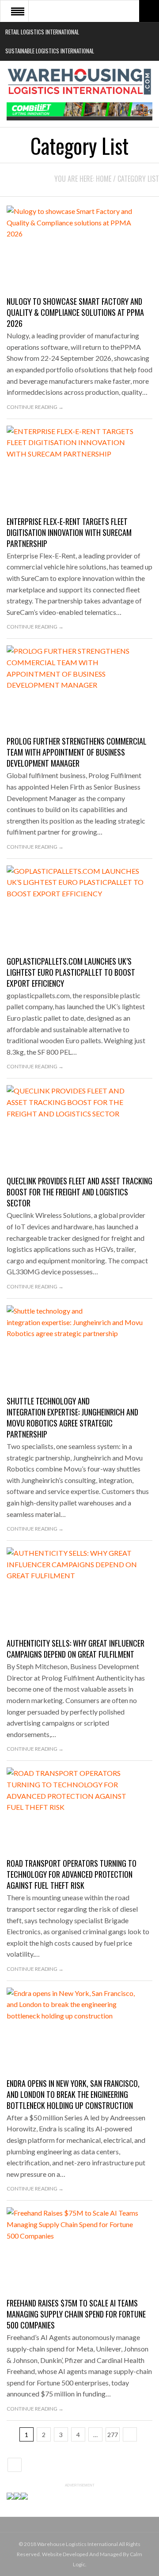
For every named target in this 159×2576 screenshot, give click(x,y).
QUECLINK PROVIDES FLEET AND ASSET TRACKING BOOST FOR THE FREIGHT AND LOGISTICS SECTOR (79, 1192)
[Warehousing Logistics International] (79, 82)
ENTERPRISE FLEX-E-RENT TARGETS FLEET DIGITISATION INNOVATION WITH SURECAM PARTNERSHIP (69, 532)
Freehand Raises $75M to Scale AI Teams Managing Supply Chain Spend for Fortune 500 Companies (76, 2314)
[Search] (149, 11)
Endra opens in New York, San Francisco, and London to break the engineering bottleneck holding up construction (73, 2094)
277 (113, 2435)
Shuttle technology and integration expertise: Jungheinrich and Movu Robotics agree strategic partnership (72, 1417)
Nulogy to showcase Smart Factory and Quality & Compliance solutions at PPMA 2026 (75, 312)
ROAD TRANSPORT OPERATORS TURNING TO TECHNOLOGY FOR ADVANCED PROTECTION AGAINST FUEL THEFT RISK (72, 1874)
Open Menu (18, 11)
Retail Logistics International (42, 32)
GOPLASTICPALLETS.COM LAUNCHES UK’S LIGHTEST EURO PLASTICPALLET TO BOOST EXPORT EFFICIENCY (71, 972)
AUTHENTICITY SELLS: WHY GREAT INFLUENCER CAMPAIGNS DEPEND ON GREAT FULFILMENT (76, 1649)
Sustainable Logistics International (50, 51)
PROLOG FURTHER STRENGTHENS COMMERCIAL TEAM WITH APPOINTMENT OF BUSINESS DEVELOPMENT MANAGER (77, 752)
